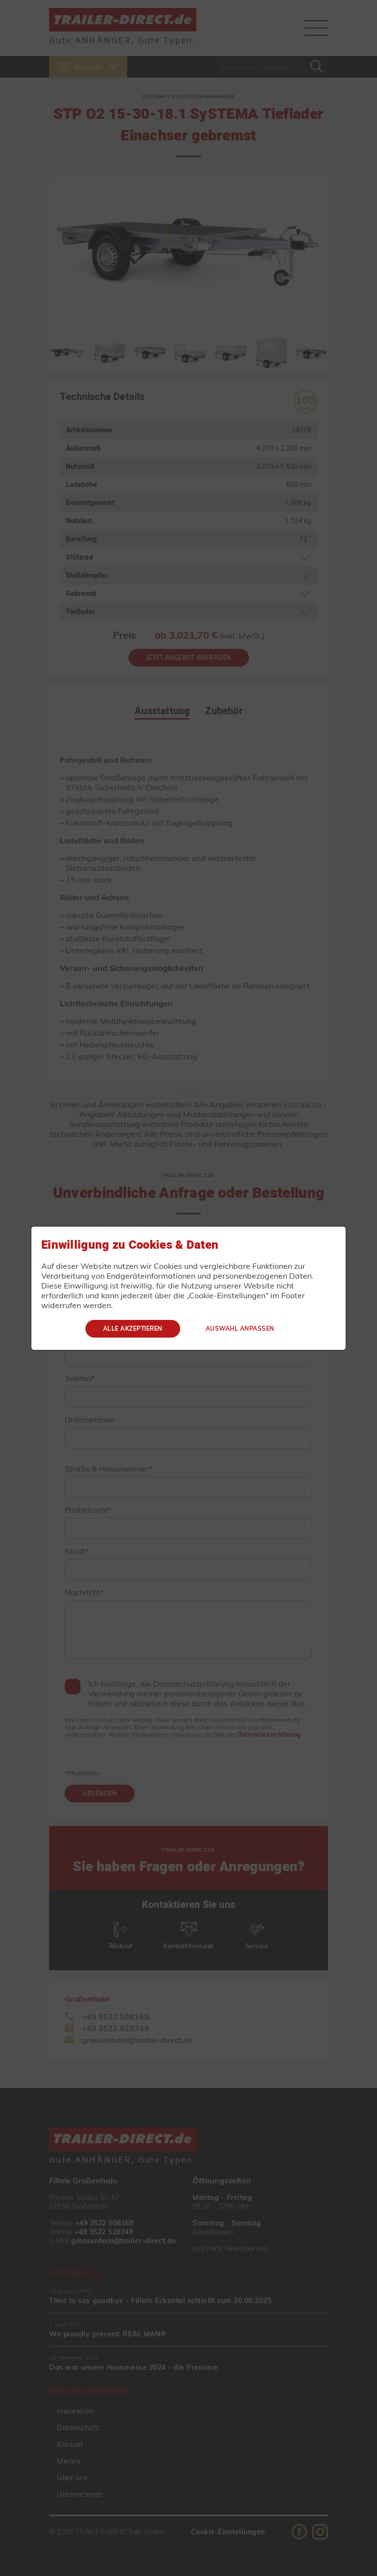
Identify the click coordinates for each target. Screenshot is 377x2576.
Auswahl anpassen (240, 1328)
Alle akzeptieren (133, 1328)
